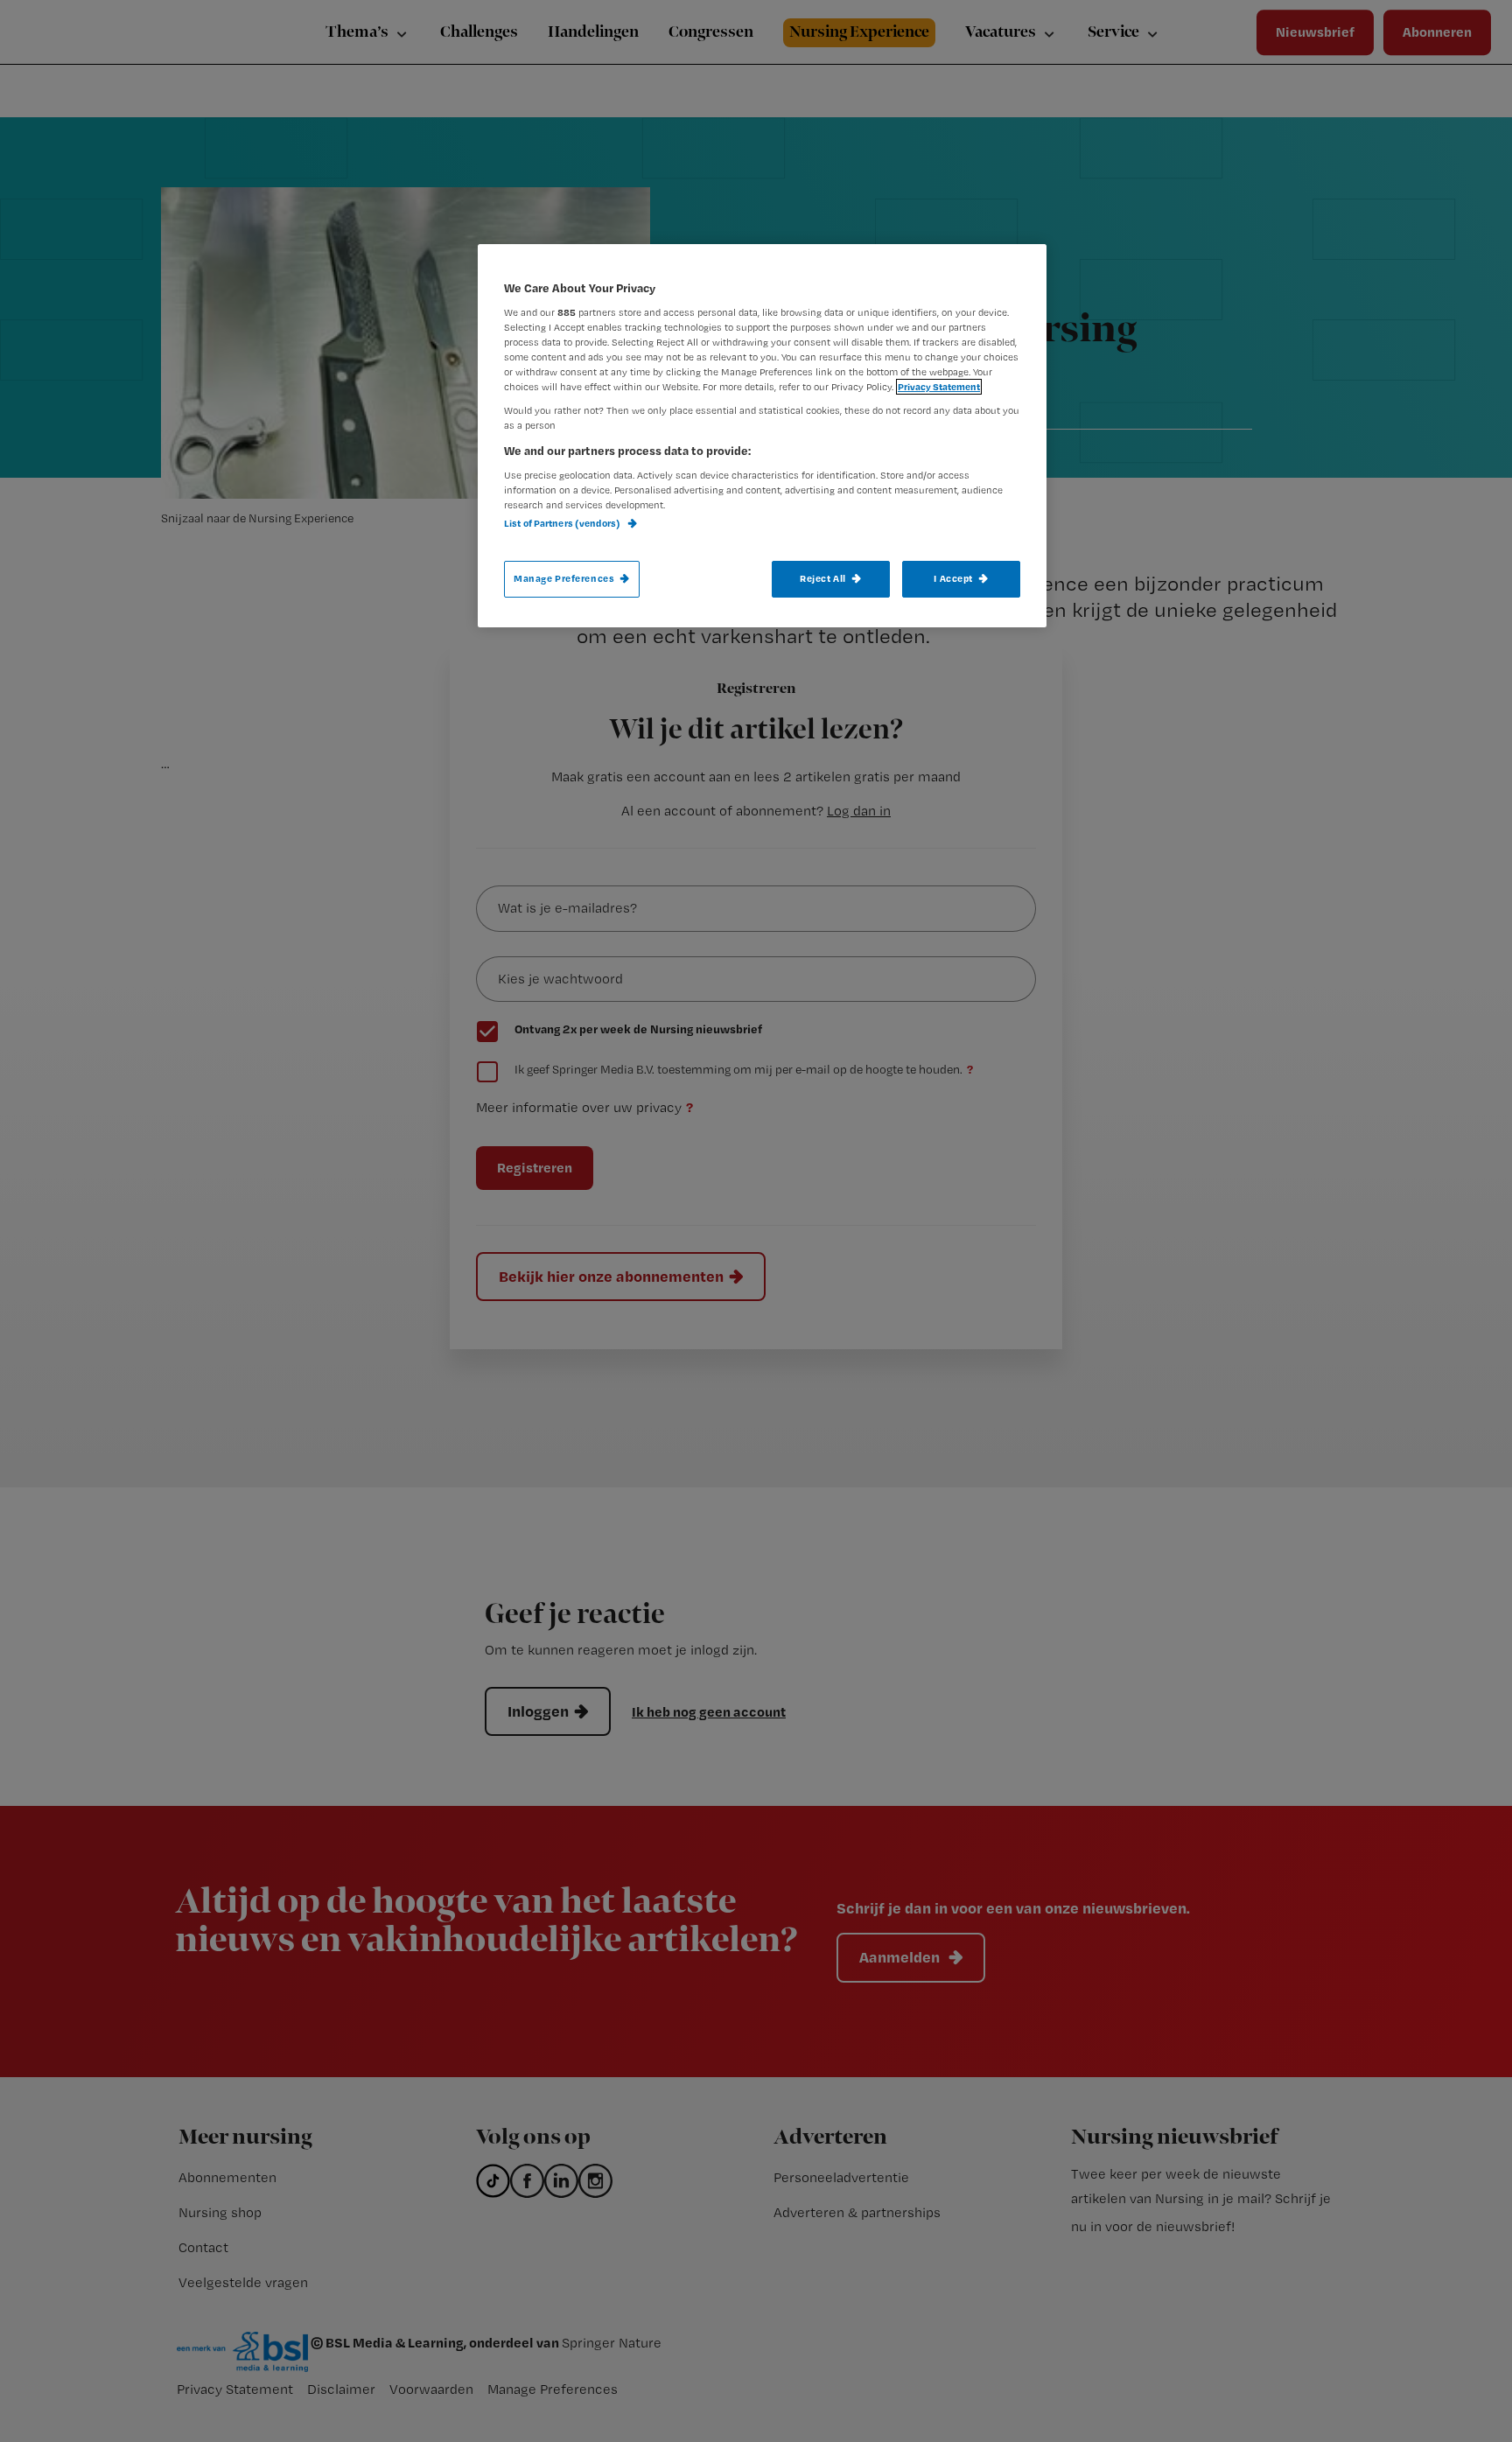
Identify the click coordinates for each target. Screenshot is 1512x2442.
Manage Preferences (564, 578)
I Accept (953, 578)
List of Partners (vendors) (563, 523)
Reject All (823, 578)
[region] (762, 436)
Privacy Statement (939, 387)
